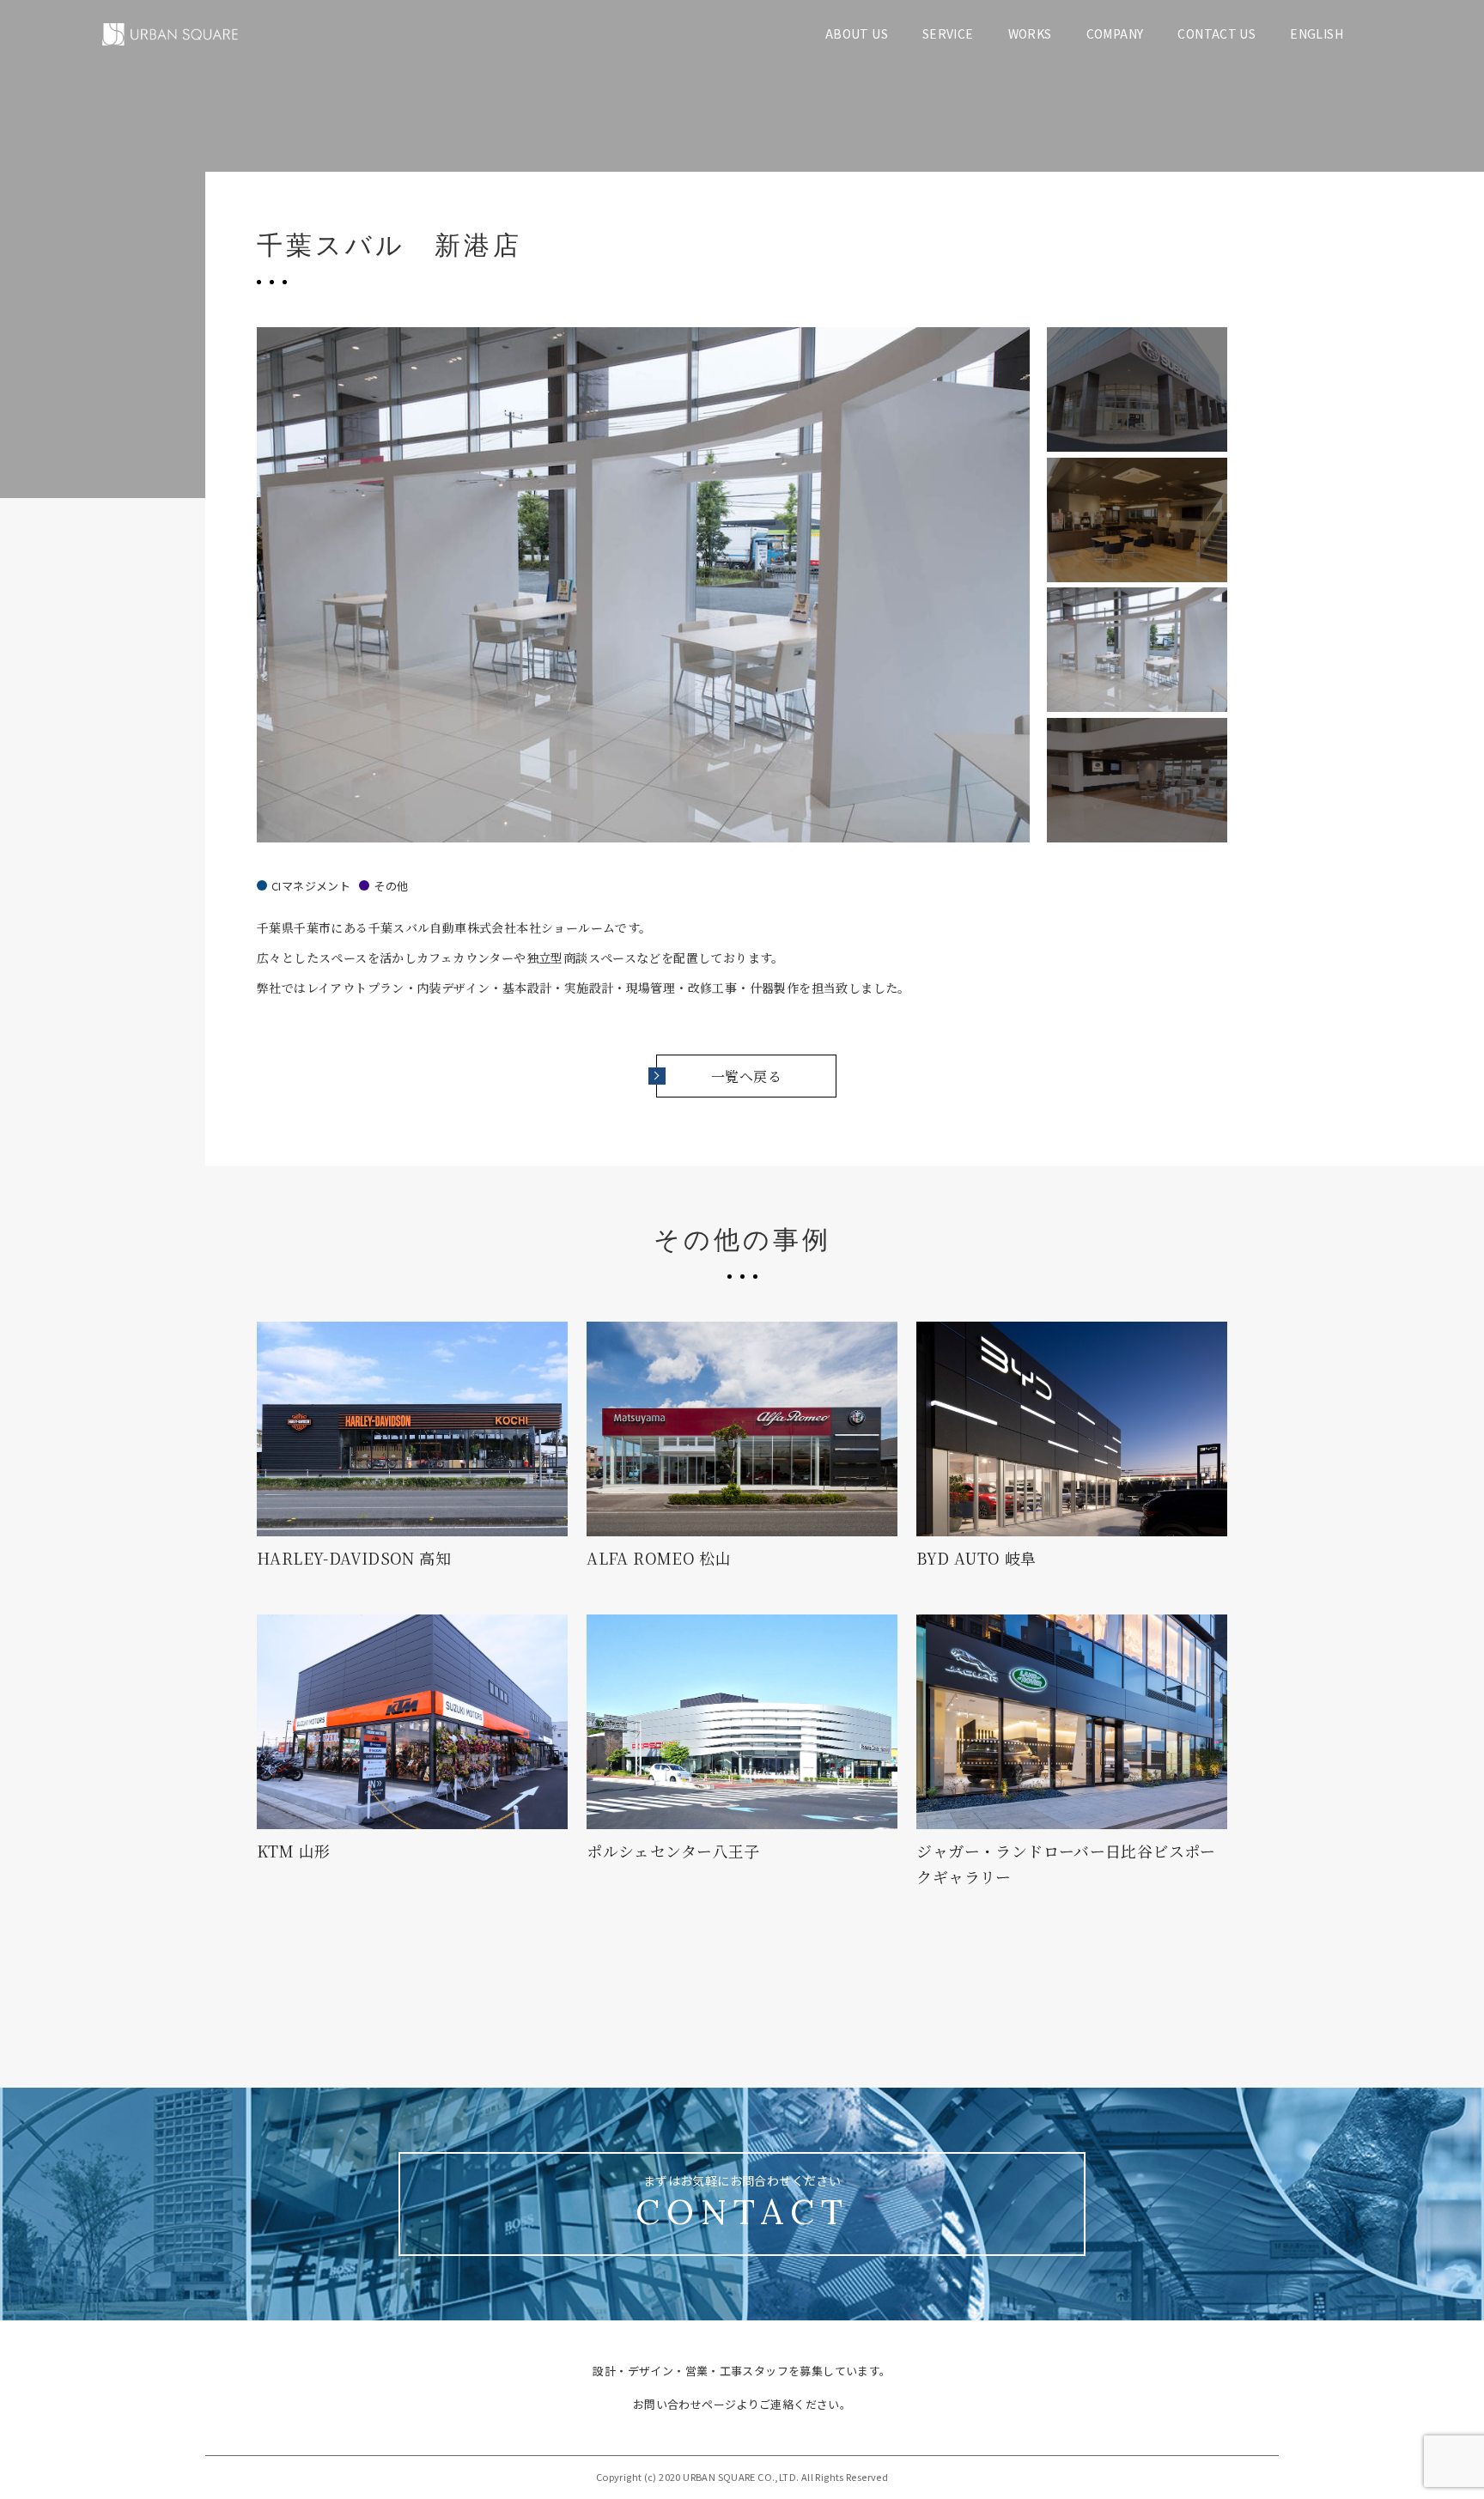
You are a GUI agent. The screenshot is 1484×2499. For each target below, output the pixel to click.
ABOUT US (857, 33)
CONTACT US (1216, 33)
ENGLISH (1317, 33)
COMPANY (1115, 33)
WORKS (1030, 33)
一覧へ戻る (746, 1076)
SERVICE (948, 33)
